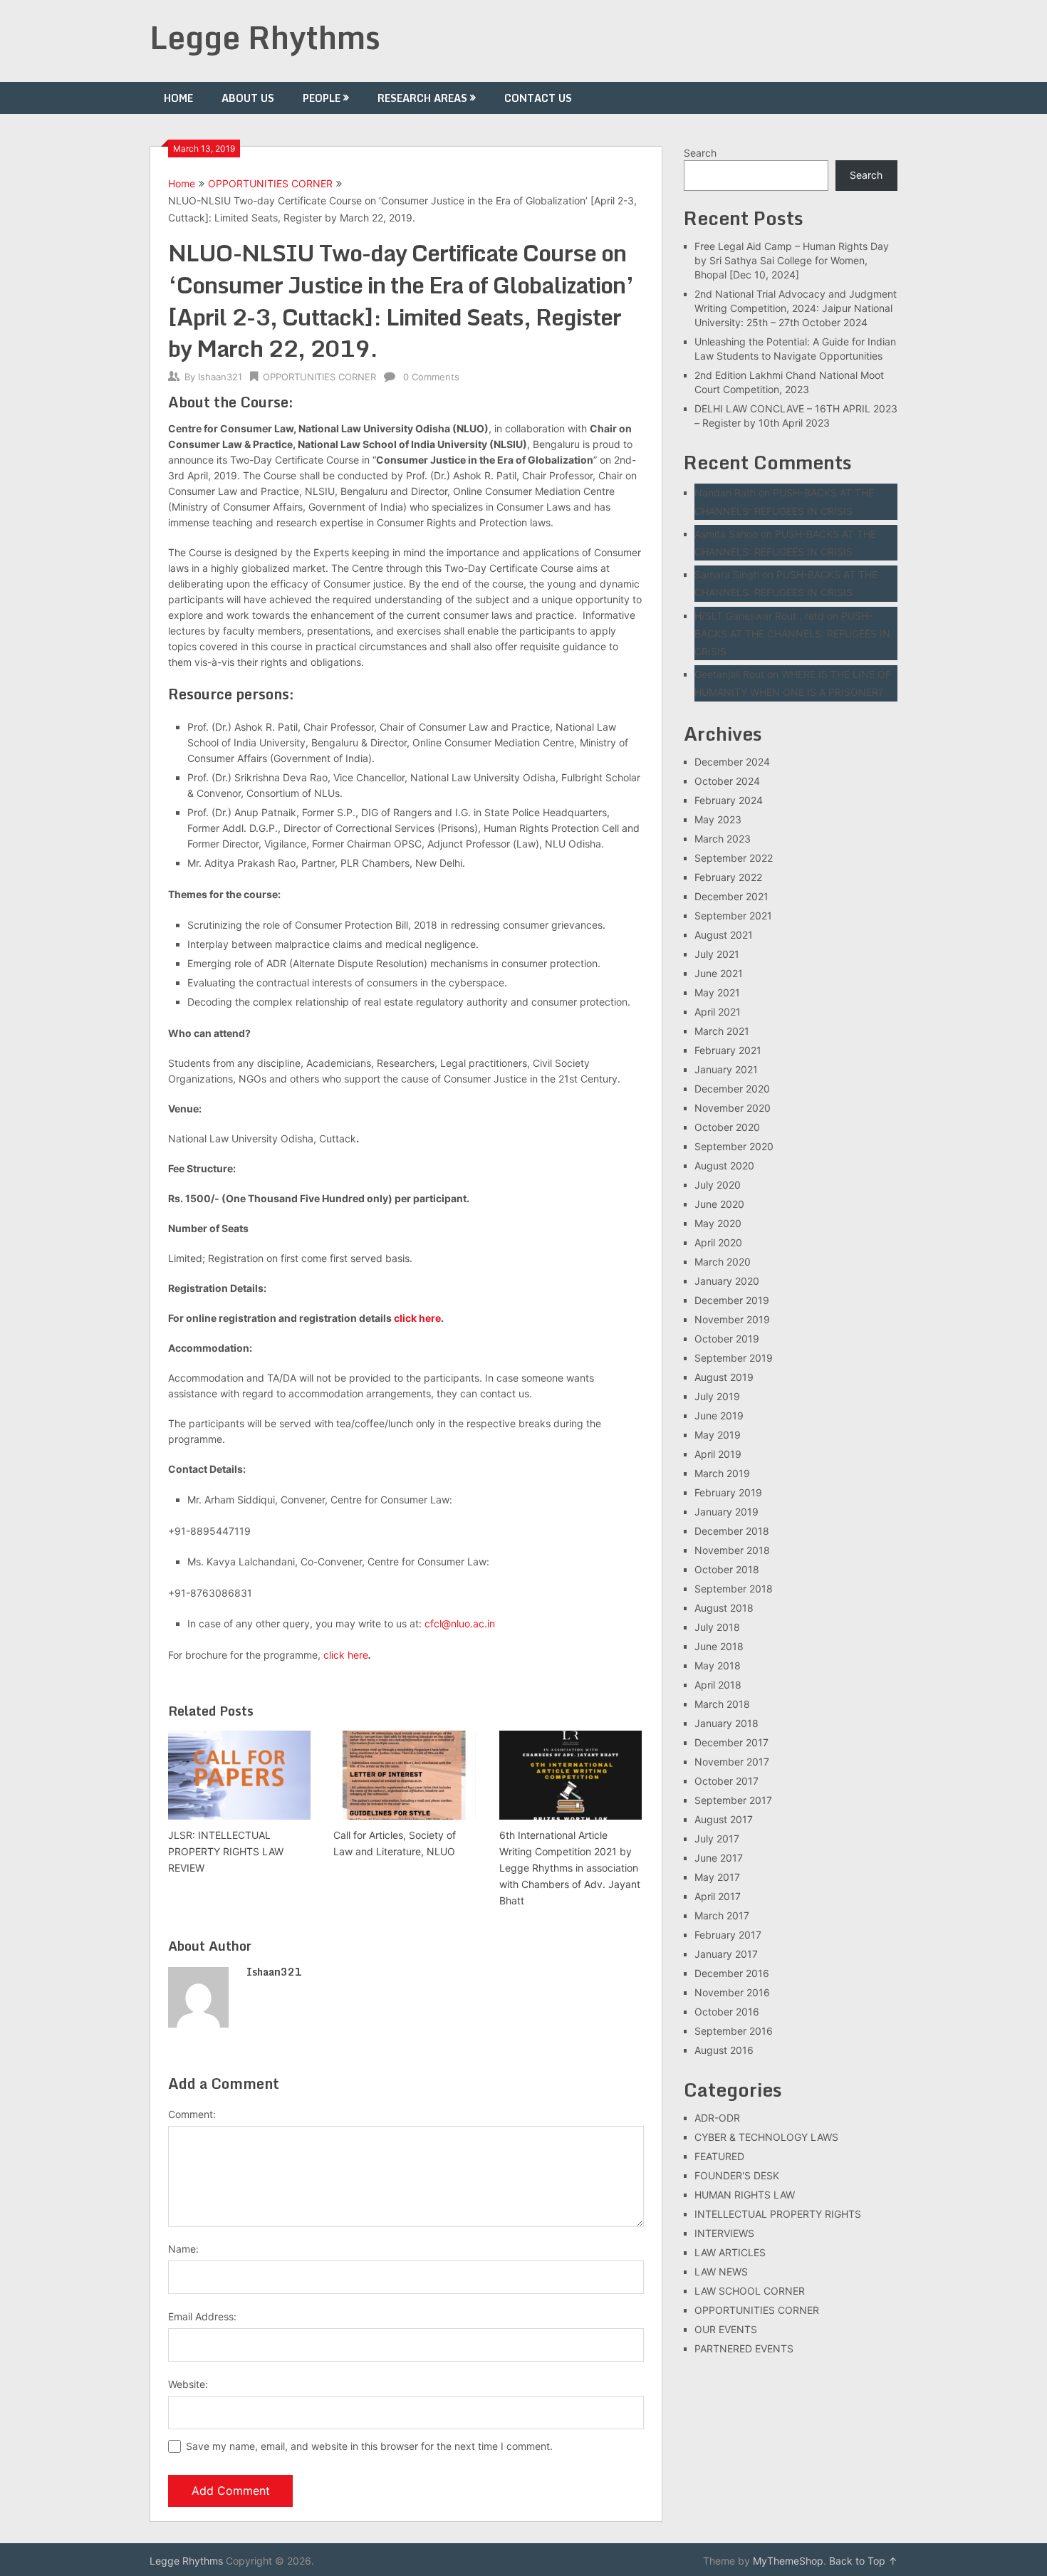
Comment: (192, 2114)
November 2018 (732, 1550)
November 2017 (732, 1762)
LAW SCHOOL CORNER (750, 2291)
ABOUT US (248, 98)
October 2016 (727, 2012)
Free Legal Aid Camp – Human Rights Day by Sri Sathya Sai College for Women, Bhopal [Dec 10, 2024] (792, 260)
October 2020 (727, 1127)
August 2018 (724, 1608)
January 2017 (726, 1954)
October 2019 (727, 1339)
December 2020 (732, 1089)
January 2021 (726, 1069)
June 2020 (719, 1204)
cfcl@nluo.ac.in (460, 1623)
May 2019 (718, 1435)
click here (417, 1318)
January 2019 (726, 1512)
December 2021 (731, 896)
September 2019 (734, 1358)
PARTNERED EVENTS (744, 2348)
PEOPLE (322, 98)
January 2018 (726, 1723)
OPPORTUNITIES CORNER (270, 183)
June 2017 (719, 1858)
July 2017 (717, 1839)
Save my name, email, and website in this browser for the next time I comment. (369, 2446)
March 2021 (722, 1031)
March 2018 (722, 1704)
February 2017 (728, 1935)
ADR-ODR (717, 2118)
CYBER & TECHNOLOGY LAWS (766, 2137)
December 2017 (731, 1742)
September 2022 (734, 858)
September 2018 (734, 1589)
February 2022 (728, 877)
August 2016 (724, 2050)
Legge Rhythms (265, 37)
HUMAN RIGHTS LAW (745, 2195)
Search (700, 153)
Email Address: (202, 2316)
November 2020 (733, 1108)
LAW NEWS (721, 2272)
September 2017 (733, 1800)
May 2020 (718, 1223)
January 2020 (727, 1281)
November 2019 (732, 1319)
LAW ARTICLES (730, 2252)
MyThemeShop (788, 2561)
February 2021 (728, 1050)
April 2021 (718, 1012)
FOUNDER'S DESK (737, 2175)
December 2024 (732, 762)
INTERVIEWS (724, 2233)
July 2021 (717, 954)
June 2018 (719, 1646)
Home (182, 183)
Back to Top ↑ (863, 2561)
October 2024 (727, 781)
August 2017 (724, 1819)
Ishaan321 (220, 377)
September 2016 (734, 2031)
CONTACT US (538, 98)
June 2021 (719, 973)
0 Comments (431, 377)
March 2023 (723, 839)
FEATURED (719, 2156)
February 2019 (728, 1492)
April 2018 (718, 1685)
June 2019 (719, 1415)
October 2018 (727, 1569)
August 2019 (724, 1377)
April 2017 (718, 1896)
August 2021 (724, 935)
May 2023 (718, 819)
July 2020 (718, 1185)
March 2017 (722, 1915)
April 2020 (718, 1242)
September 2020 (734, 1146)
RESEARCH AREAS (422, 98)
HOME (178, 98)
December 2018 (732, 1531)
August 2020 (724, 1166)
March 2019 (722, 1473)
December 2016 (732, 1973)
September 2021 (733, 916)
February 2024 (729, 800)
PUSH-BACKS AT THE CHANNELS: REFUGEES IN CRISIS (792, 633)
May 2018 (718, 1665)
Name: (183, 2249)
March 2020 (723, 1262)
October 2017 (726, 1781)
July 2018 (717, 1627)
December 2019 (732, 1300)
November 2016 (732, 1992)
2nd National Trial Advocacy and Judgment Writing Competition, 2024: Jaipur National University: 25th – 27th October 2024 (796, 308)
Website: (188, 2384)
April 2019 (718, 1454)
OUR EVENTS (726, 2329)
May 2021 (717, 992)
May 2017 (717, 1877)
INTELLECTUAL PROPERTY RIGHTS (778, 2214)
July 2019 (717, 1396)
